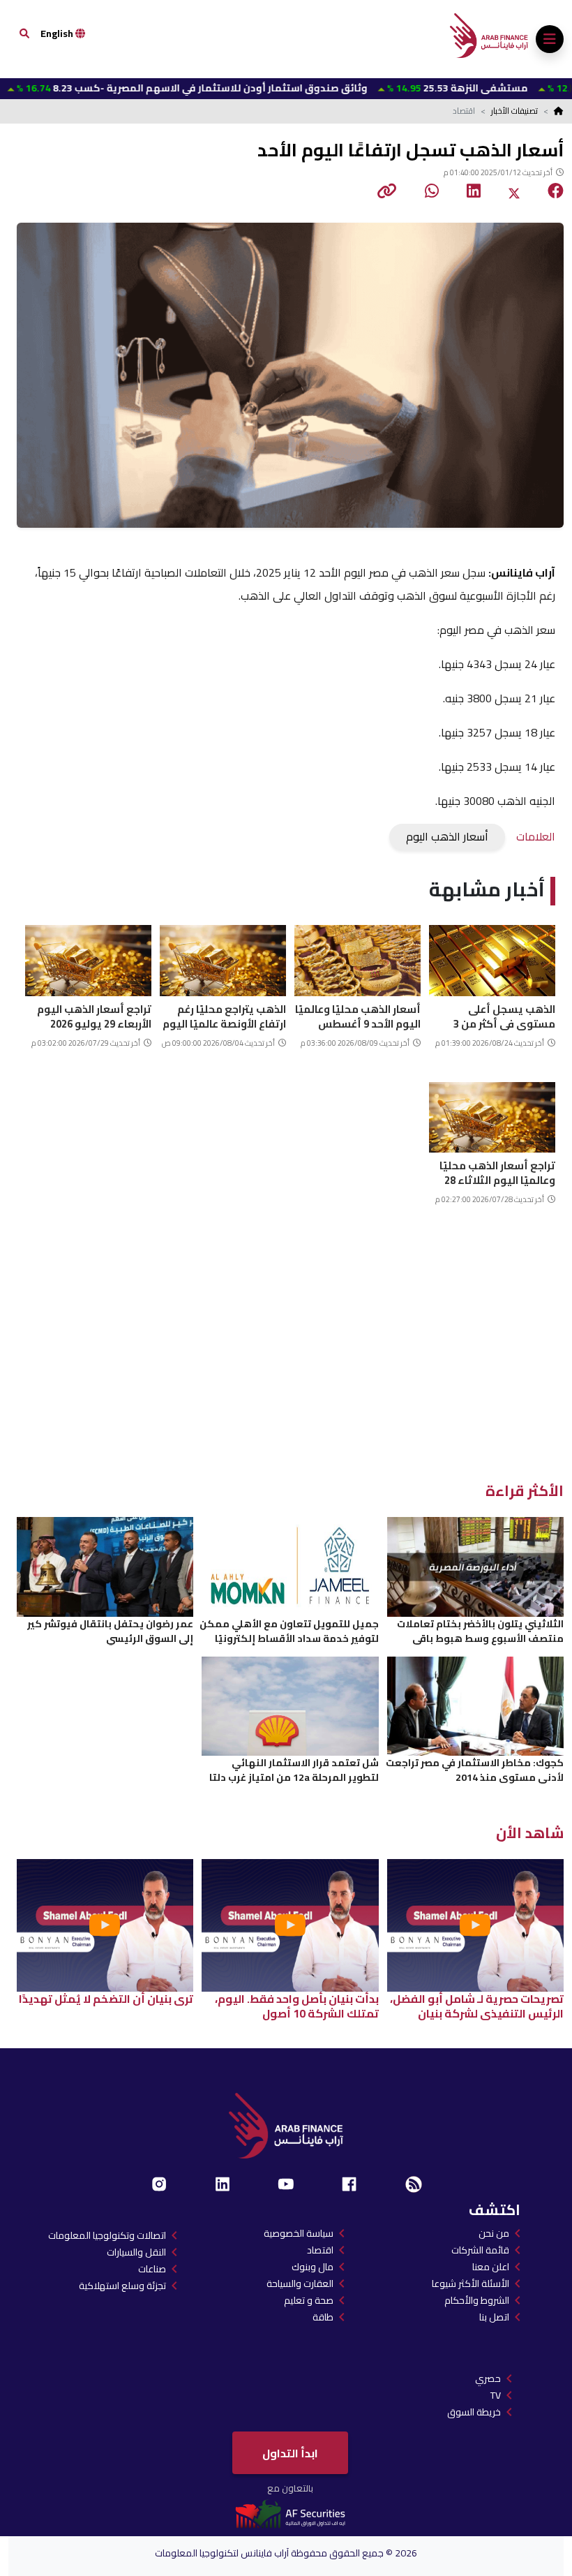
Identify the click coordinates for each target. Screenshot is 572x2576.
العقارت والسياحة (300, 2283)
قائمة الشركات (480, 2250)
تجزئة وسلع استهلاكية (122, 2286)
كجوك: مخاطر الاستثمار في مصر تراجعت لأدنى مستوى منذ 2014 (475, 1770)
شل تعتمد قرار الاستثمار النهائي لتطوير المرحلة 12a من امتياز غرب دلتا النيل (294, 1770)
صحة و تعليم (309, 2300)
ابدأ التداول (290, 2453)
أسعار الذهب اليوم (447, 836)
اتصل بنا (494, 2317)
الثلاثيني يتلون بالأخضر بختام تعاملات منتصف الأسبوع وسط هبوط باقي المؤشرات (480, 1631)
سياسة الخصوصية (299, 2233)
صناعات (152, 2269)
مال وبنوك (313, 2267)
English (58, 34)
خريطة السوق (474, 2412)
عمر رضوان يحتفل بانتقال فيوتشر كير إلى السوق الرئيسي (110, 1631)
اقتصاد (320, 2250)
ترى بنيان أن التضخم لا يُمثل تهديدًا (106, 1999)
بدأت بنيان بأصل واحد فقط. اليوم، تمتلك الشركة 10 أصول (297, 2006)
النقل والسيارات (136, 2252)
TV (496, 2395)
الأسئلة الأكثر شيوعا (471, 2283)
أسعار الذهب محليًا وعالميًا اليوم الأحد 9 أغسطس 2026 (358, 1015)
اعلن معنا (491, 2267)
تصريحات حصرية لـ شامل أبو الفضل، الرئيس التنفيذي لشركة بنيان (477, 2006)
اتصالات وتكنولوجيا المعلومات (107, 2235)
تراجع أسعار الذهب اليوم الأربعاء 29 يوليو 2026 (94, 1015)
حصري (488, 2378)
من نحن (494, 2233)
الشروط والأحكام (477, 2300)
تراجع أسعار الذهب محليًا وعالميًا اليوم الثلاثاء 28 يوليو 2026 (497, 1171)
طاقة (323, 2317)
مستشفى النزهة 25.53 (397, 88)
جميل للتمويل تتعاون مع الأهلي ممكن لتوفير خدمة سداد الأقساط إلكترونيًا (289, 1631)
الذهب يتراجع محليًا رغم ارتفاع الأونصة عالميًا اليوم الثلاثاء (224, 1015)
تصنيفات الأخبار (514, 111)
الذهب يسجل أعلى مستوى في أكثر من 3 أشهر (504, 1015)
